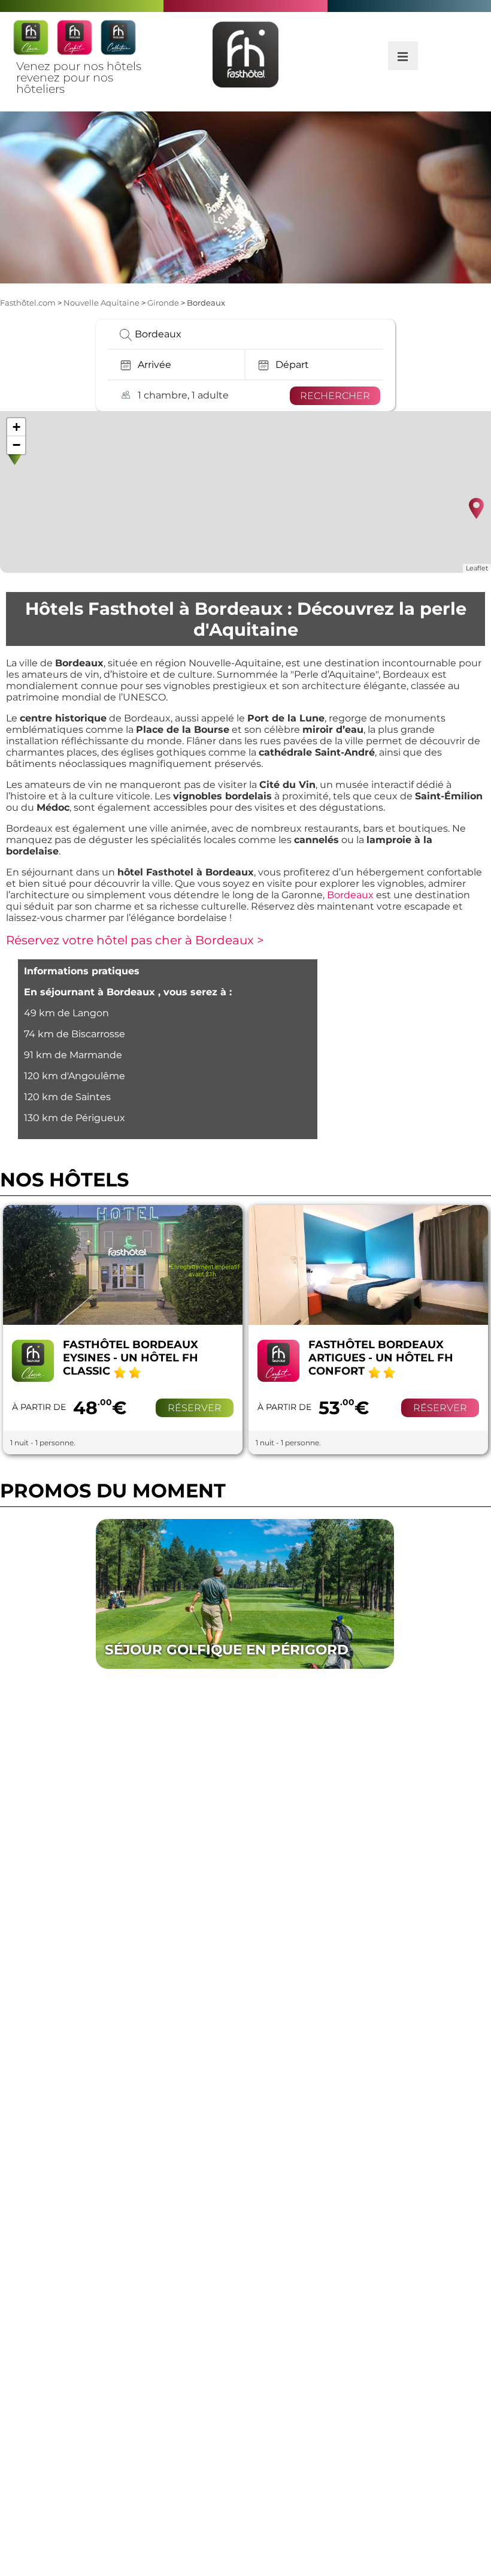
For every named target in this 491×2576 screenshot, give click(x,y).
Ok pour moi (354, 2521)
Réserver (195, 1408)
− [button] (16, 445)
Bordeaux (350, 895)
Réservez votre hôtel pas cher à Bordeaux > (135, 940)
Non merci (351, 2537)
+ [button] (16, 427)
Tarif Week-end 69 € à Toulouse (237, 1642)
